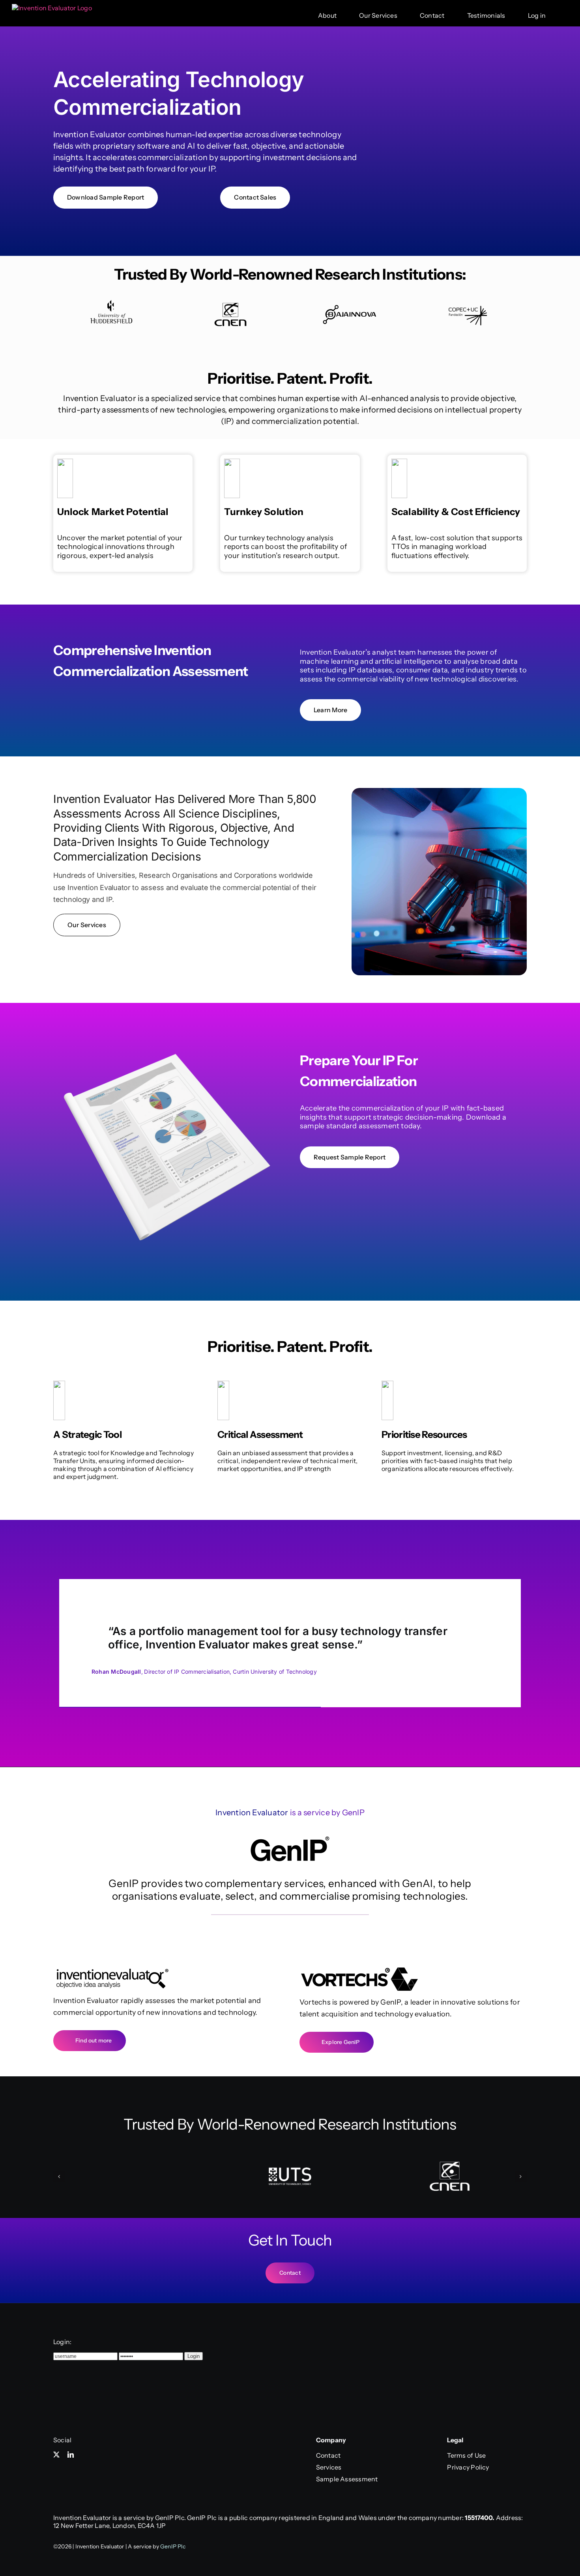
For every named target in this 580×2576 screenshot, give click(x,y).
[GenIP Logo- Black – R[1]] (290, 1839)
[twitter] (56, 2455)
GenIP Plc (173, 2546)
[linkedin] (71, 2455)
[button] (59, 2177)
